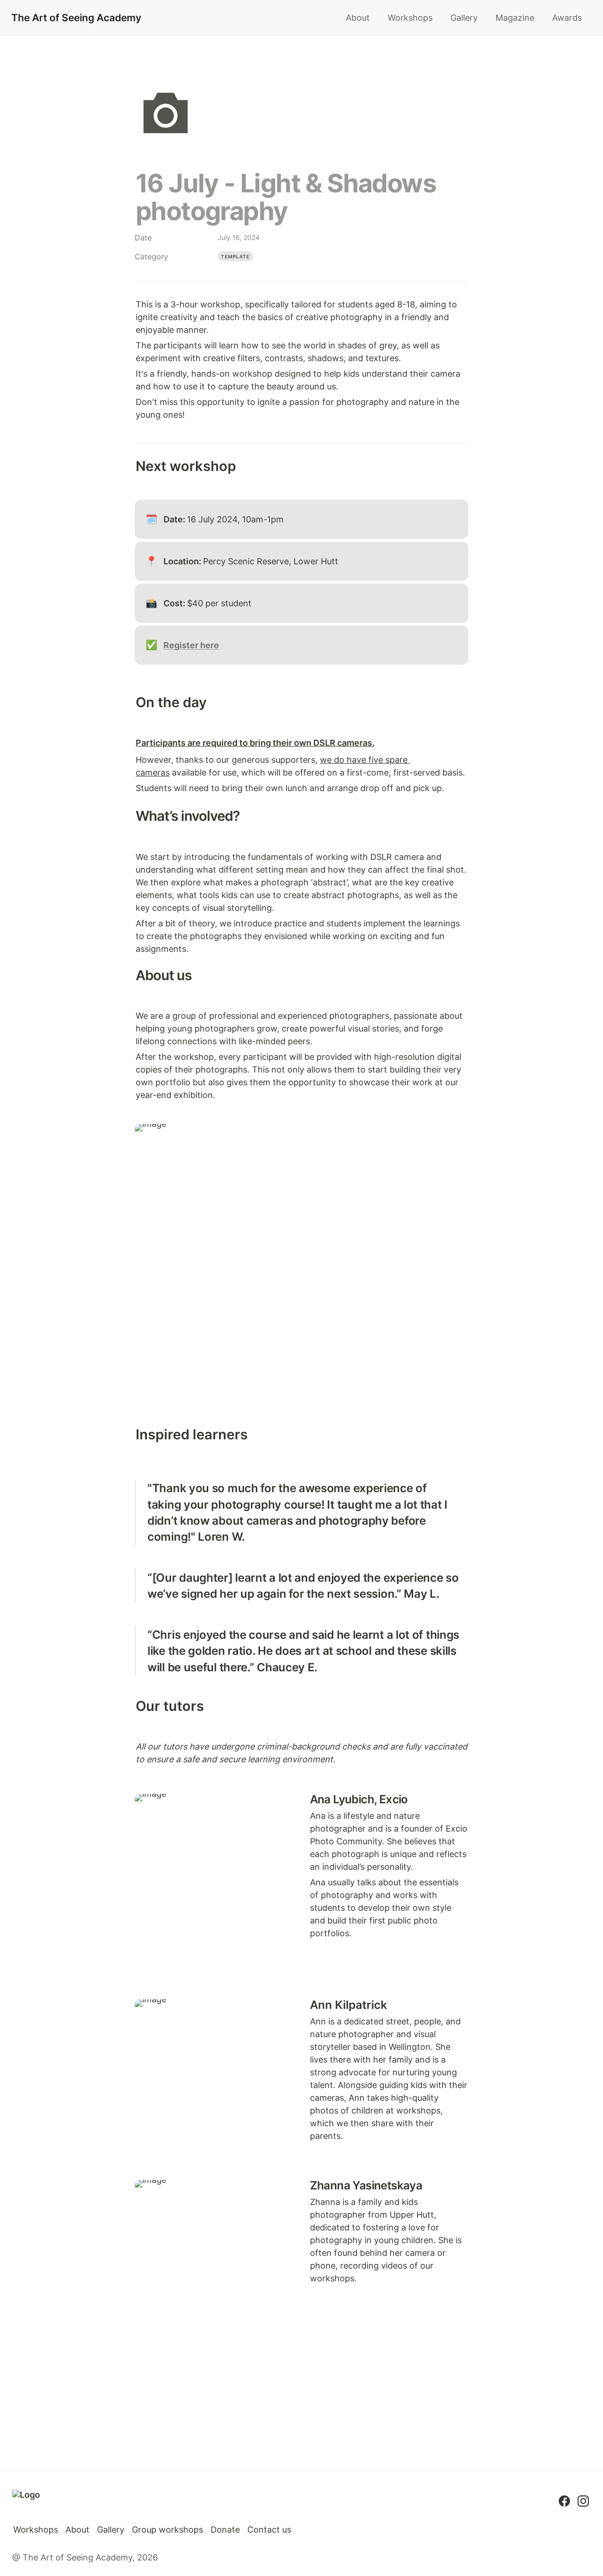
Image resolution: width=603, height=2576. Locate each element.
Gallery (464, 18)
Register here (191, 645)
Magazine (515, 18)
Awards (567, 18)
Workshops (410, 18)
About (358, 18)
